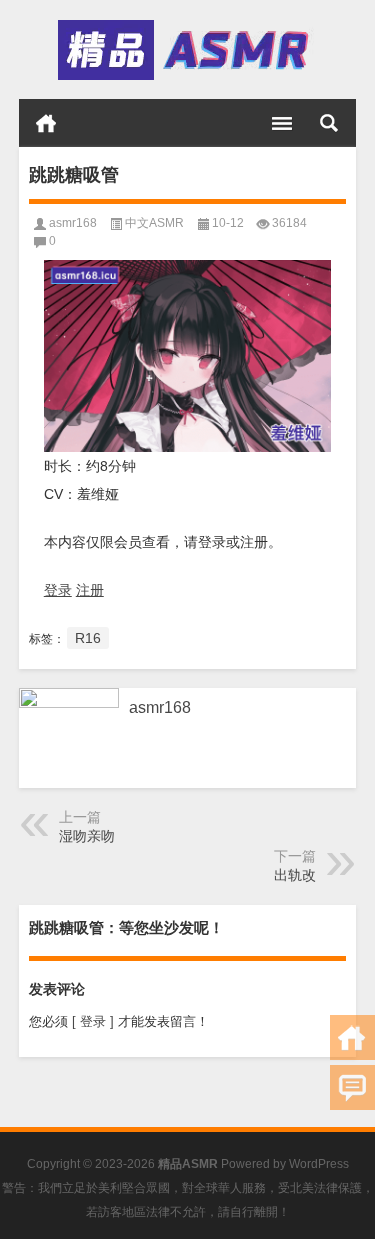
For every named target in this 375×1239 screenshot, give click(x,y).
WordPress (319, 1164)
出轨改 (295, 875)
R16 (88, 638)
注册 (90, 590)
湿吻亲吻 (87, 836)
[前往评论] (352, 1087)
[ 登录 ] (93, 1021)
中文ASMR (154, 223)
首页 (46, 123)
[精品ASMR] (186, 50)
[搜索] (329, 123)
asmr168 (73, 223)
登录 (58, 590)
